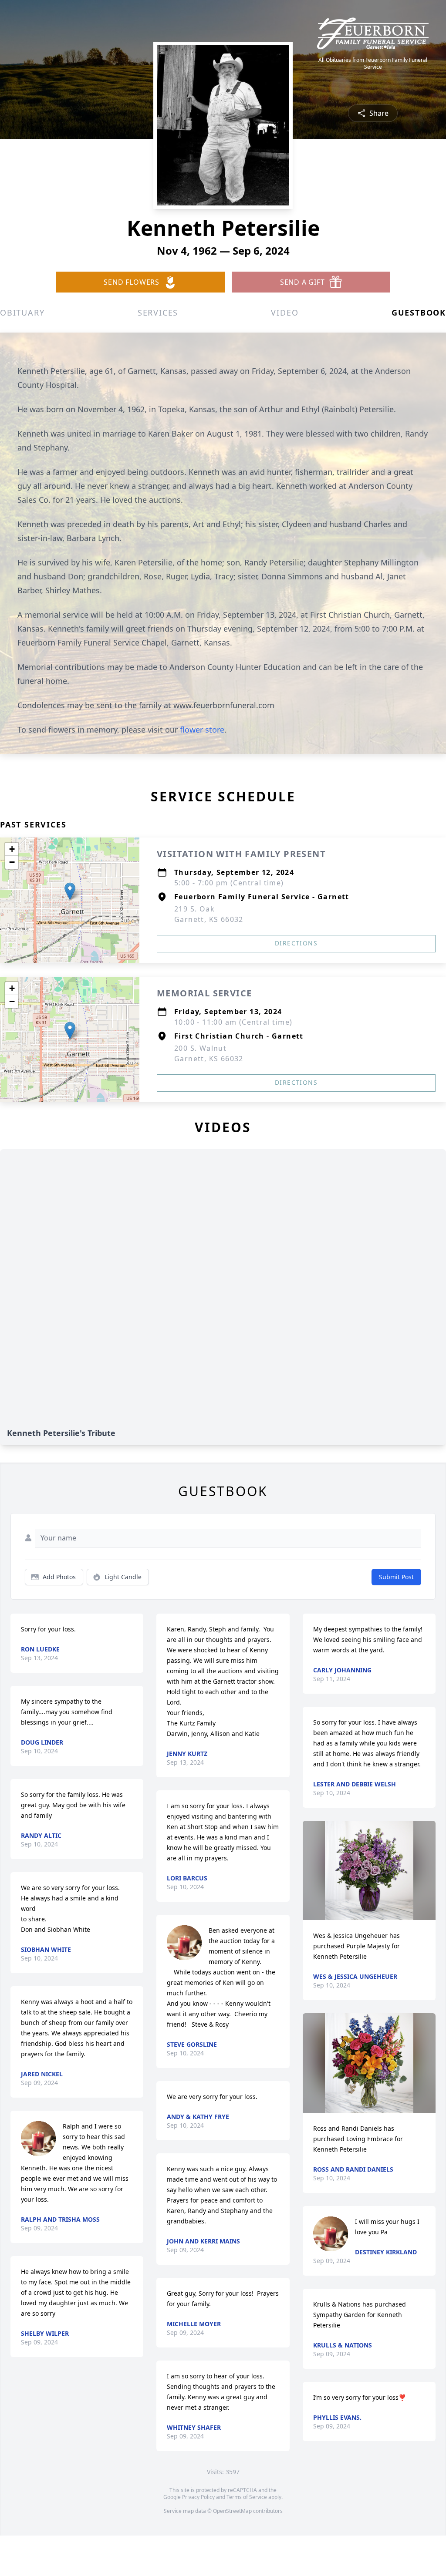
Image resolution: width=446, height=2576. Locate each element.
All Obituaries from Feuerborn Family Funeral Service (373, 64)
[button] (70, 891)
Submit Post (396, 1577)
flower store (202, 730)
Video (285, 313)
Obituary (22, 313)
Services (158, 313)
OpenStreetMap (232, 2511)
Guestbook (419, 313)
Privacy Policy (198, 2497)
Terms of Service (247, 2497)
